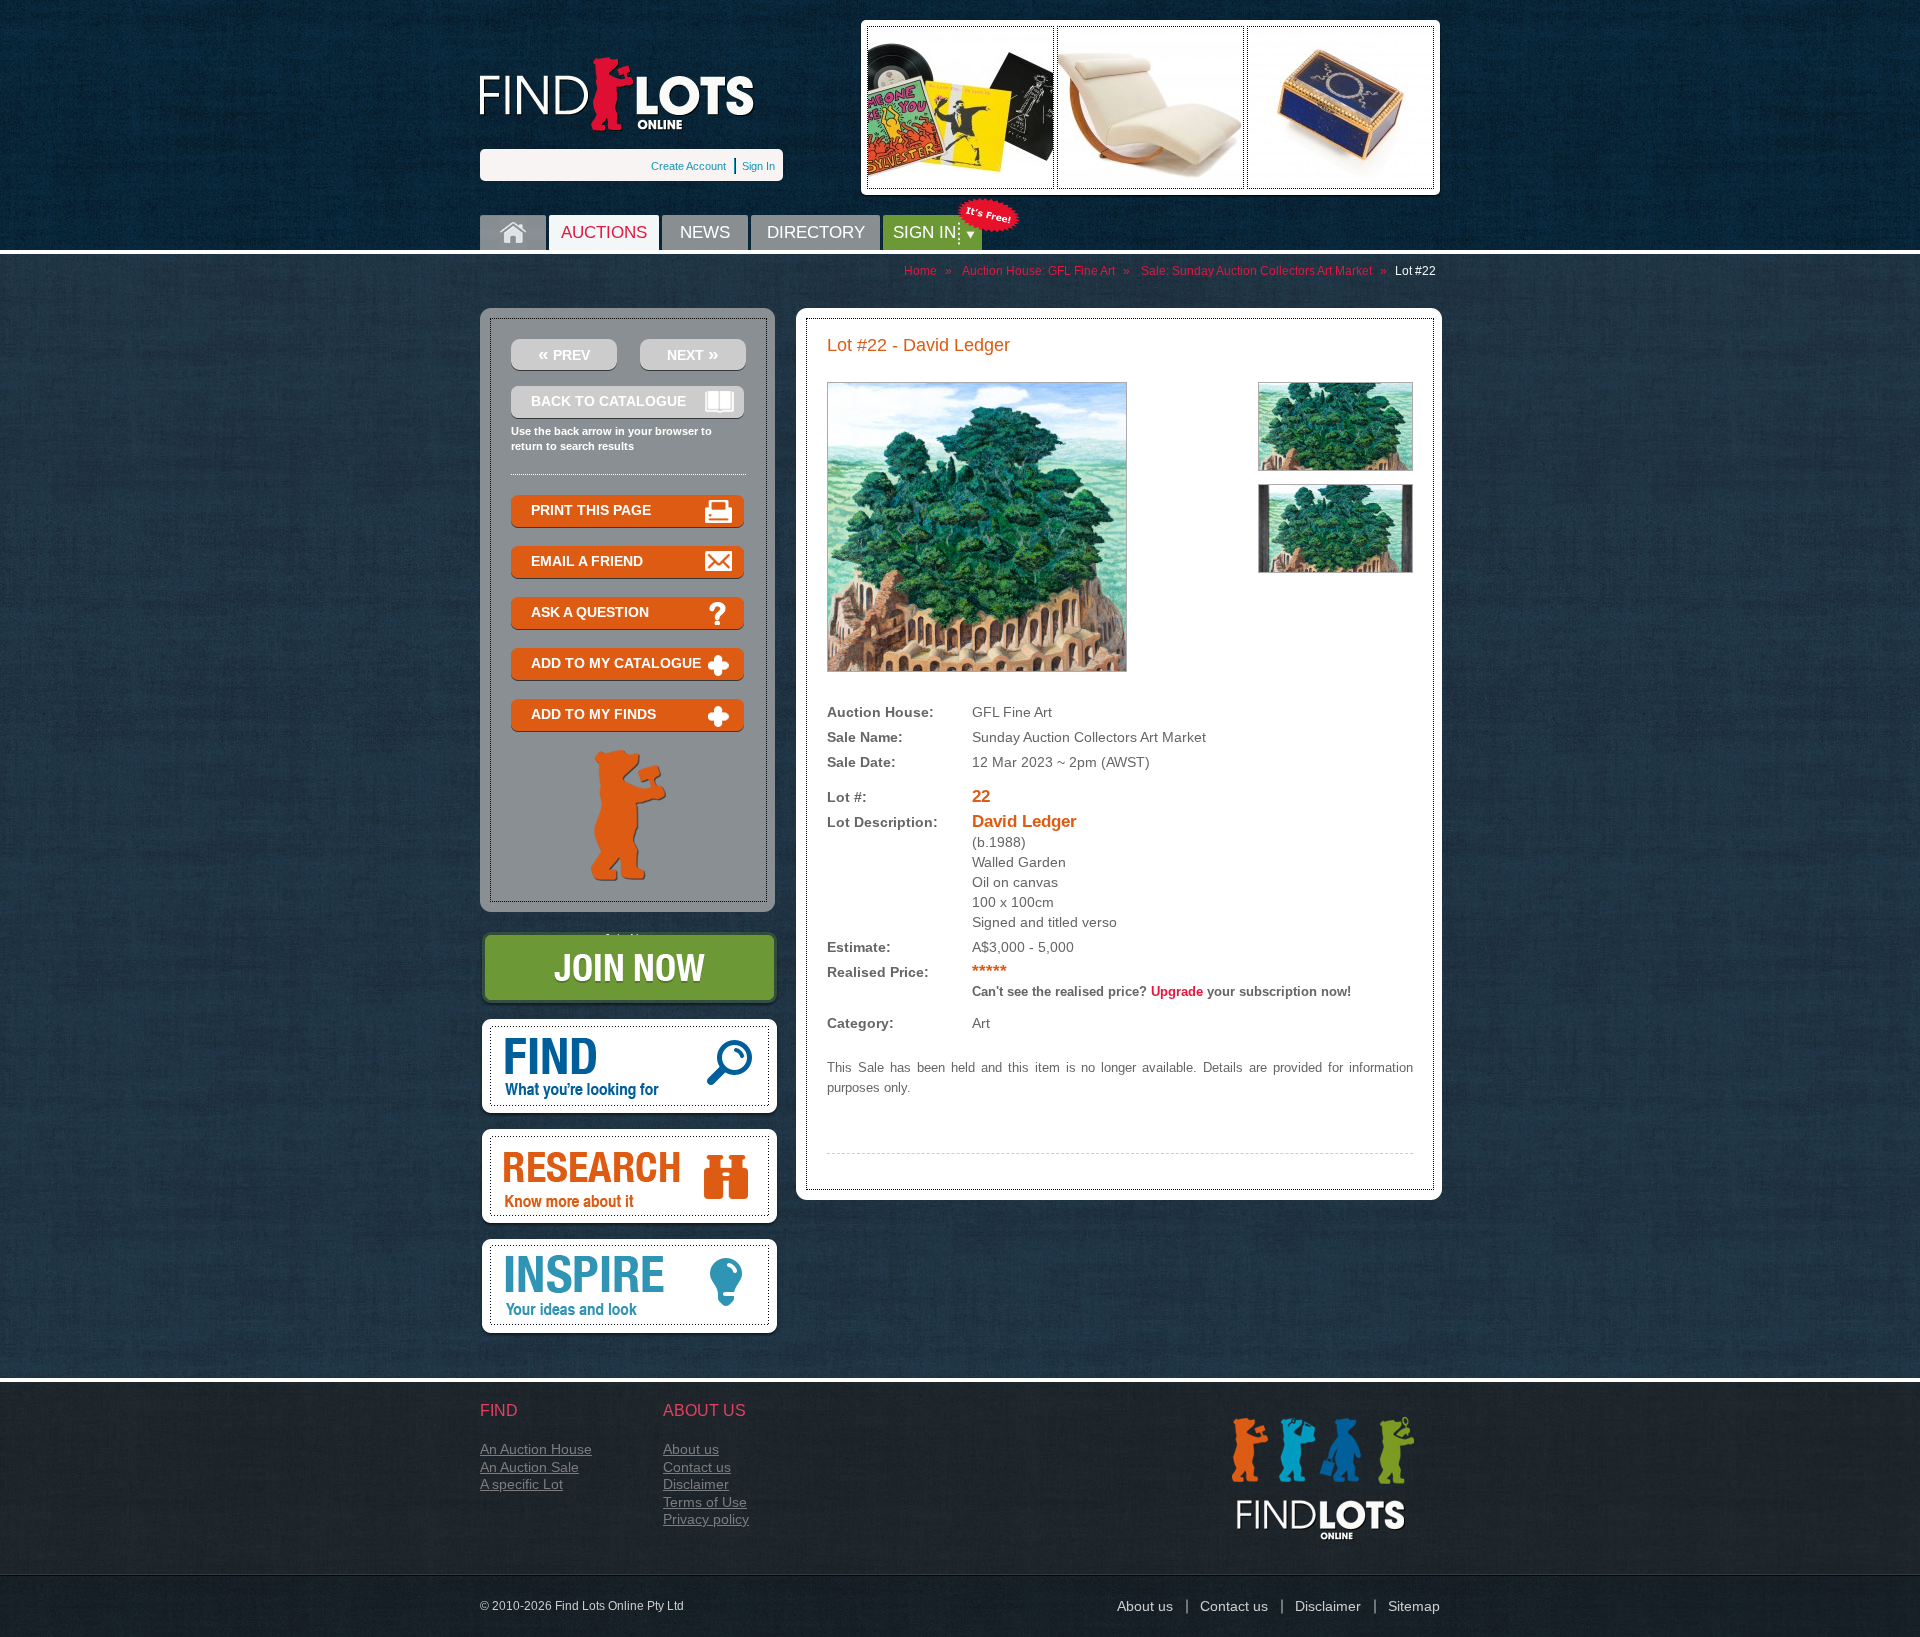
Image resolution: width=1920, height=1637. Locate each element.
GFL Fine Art (1081, 271)
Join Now (629, 939)
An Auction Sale (529, 1467)
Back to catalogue (608, 401)
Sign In (758, 166)
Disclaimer (696, 1484)
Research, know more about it (630, 1136)
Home (513, 232)
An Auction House (536, 1449)
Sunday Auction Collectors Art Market (1272, 271)
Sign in (924, 232)
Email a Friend (587, 561)
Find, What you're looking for (630, 1026)
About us (691, 1449)
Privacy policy (706, 1519)
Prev (564, 353)
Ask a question (590, 612)
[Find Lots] (617, 94)
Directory (816, 232)
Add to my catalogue (616, 663)
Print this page (591, 510)
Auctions (604, 232)
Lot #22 (1415, 271)
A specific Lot (521, 1484)
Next (693, 353)
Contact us (697, 1467)
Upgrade (1177, 991)
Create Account (688, 166)
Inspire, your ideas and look (630, 1246)
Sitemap (1414, 1606)
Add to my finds (593, 714)
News (705, 232)
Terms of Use (705, 1502)
